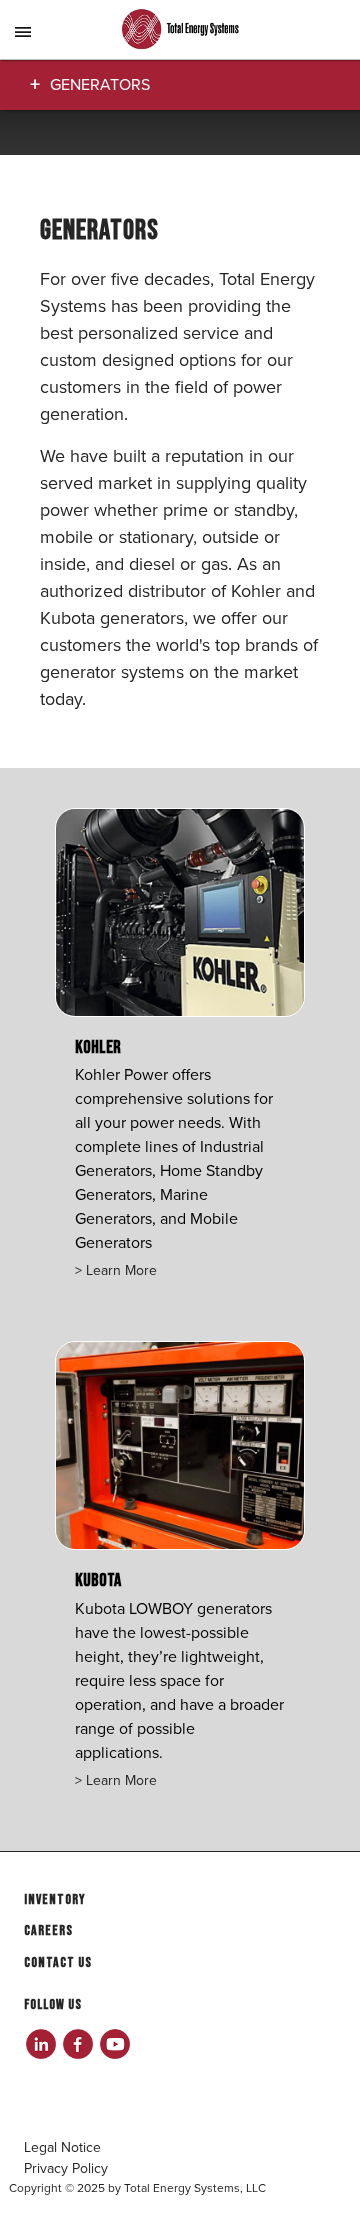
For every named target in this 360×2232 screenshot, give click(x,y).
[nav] (24, 44)
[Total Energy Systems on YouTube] (114, 2044)
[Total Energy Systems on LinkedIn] (40, 2044)
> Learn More (116, 1270)
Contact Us (58, 1962)
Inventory (55, 1899)
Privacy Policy (66, 2168)
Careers (48, 1930)
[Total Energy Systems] (180, 30)
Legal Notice (62, 2147)
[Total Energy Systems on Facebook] (77, 2044)
